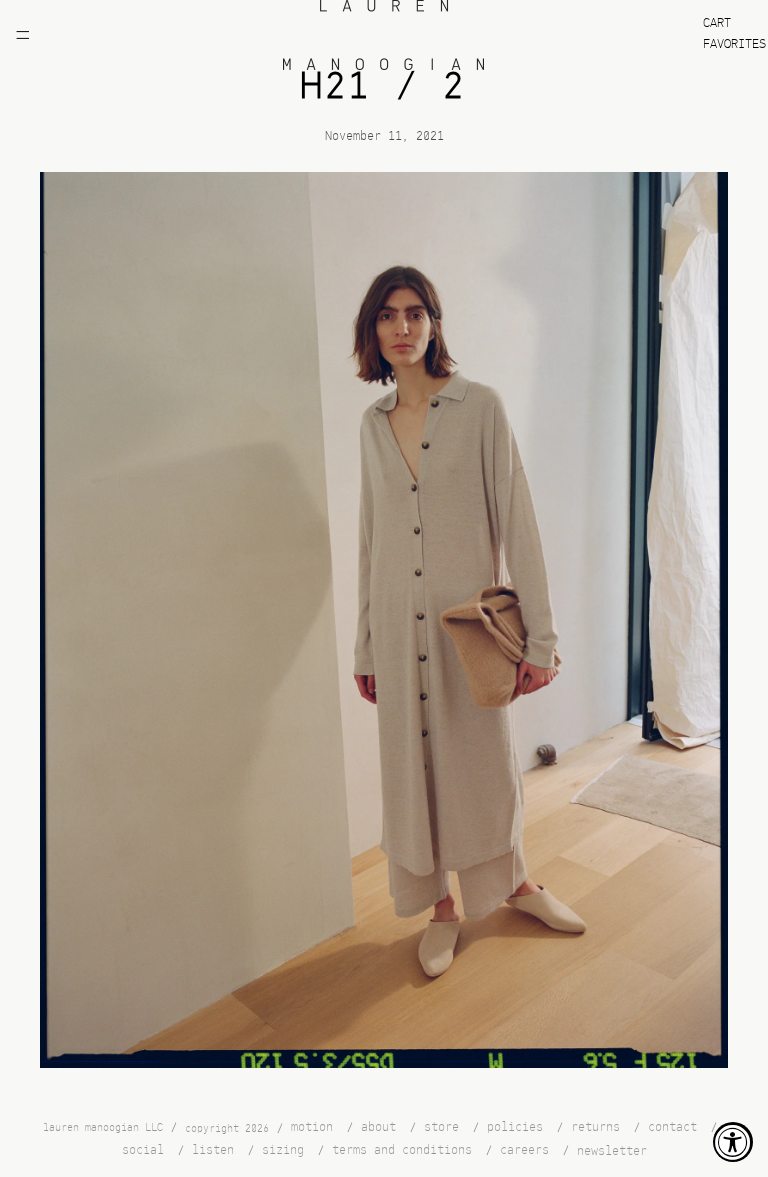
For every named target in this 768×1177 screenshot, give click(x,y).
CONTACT (672, 1127)
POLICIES (515, 1127)
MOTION (312, 1127)
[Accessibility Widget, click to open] (733, 1142)
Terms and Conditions (402, 1150)
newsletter (612, 1151)
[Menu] (23, 35)
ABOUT (378, 1127)
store (441, 1127)
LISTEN (213, 1150)
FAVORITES (734, 44)
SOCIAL (143, 1150)
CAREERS (524, 1150)
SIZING (283, 1150)
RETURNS (595, 1127)
